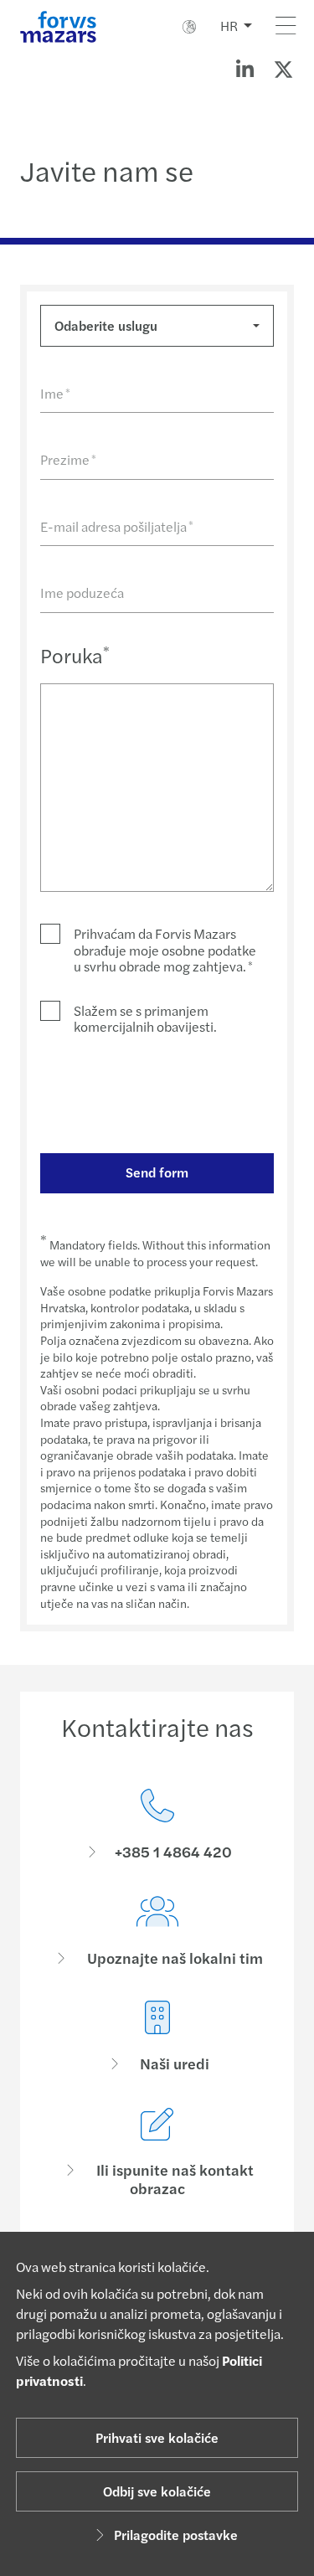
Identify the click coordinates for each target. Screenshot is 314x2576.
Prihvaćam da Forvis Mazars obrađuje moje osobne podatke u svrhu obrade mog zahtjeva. (165, 950)
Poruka (75, 655)
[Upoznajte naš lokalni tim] (157, 1932)
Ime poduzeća (82, 592)
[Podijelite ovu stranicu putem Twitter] (283, 69)
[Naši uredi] (157, 2037)
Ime (55, 393)
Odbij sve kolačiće (157, 2491)
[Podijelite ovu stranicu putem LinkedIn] (245, 69)
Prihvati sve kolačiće (157, 2437)
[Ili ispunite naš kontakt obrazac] (157, 2153)
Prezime (68, 459)
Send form (157, 1172)
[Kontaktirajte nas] (157, 1825)
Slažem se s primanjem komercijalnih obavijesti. (145, 1018)
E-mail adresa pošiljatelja (117, 526)
